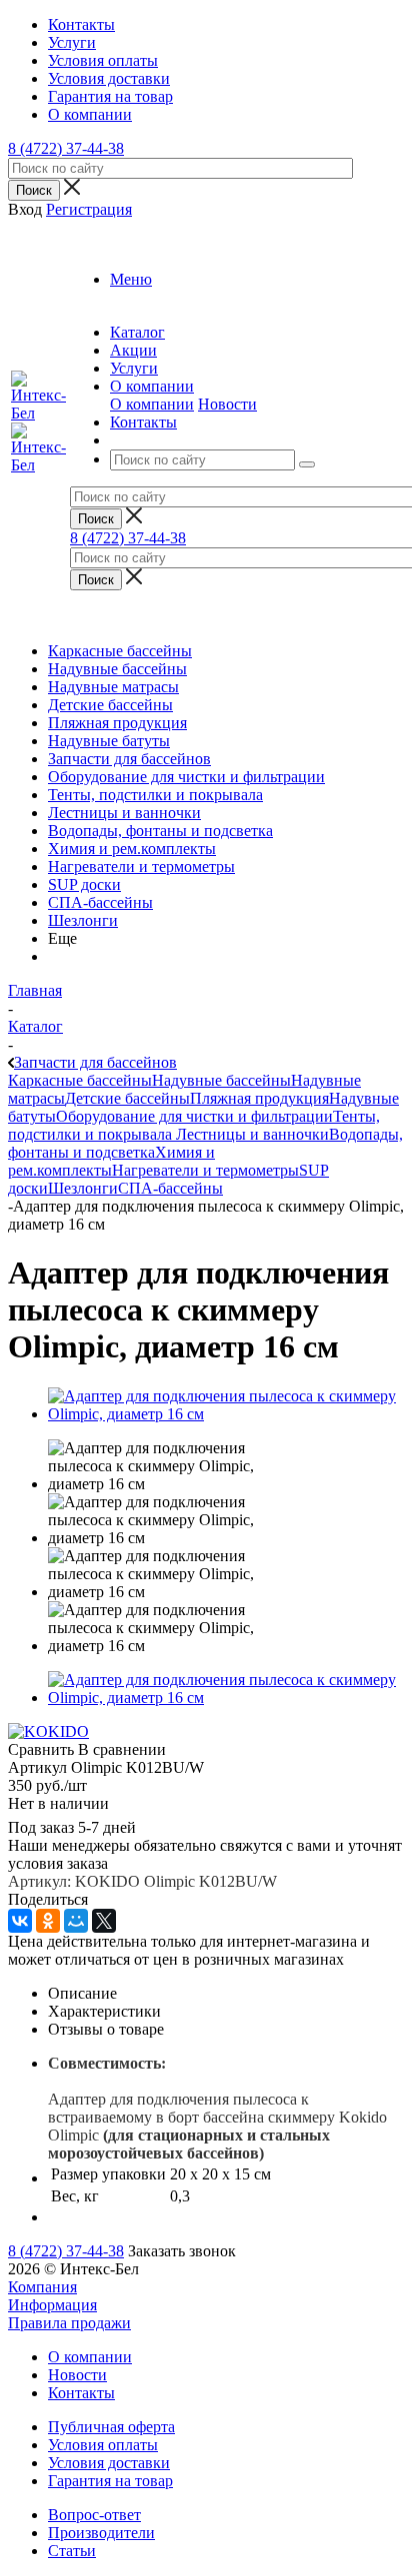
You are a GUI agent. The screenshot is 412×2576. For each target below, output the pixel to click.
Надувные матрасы (113, 687)
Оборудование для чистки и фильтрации (186, 777)
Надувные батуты (109, 741)
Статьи (72, 2551)
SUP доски (84, 884)
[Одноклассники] (48, 1921)
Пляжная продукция (117, 723)
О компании (152, 404)
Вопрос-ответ (94, 2515)
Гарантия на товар (110, 2481)
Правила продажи (69, 2323)
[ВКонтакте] (20, 1921)
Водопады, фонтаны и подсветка (160, 831)
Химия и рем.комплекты (132, 849)
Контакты (81, 2393)
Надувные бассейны (117, 669)
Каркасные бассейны (120, 651)
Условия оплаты (103, 2445)
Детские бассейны (110, 705)
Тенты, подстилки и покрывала (155, 795)
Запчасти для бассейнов (129, 759)
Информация (52, 2305)
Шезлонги (83, 920)
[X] (104, 1921)
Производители (101, 2533)
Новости (227, 404)
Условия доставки (109, 2463)
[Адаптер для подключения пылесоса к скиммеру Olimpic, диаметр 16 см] (226, 1414)
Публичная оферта (111, 2427)
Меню (131, 279)
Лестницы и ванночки (124, 813)
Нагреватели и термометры (141, 866)
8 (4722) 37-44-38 (66, 148)
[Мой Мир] (76, 1921)
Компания (42, 2287)
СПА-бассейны (100, 902)
